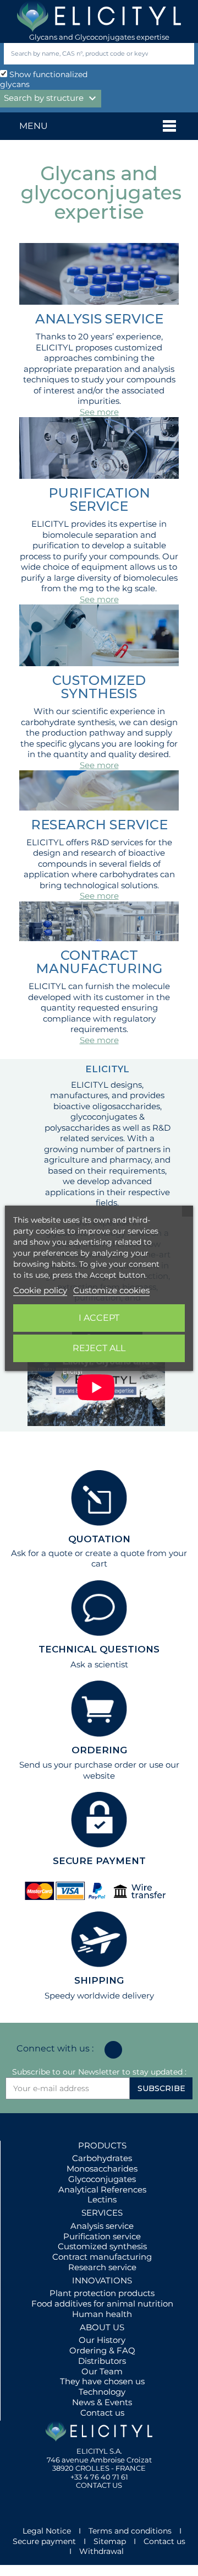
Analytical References (102, 2189)
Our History (102, 2340)
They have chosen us (102, 2381)
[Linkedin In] (113, 2050)
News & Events (102, 2402)
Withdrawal (101, 2551)
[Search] (183, 54)
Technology (102, 2392)
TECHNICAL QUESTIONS (99, 1649)
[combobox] (81, 54)
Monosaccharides (102, 2169)
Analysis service (102, 2226)
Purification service (102, 2236)
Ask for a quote (42, 1553)
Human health (102, 2314)
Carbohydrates (102, 2158)
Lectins (102, 2199)
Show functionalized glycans (44, 80)
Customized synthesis (102, 2246)
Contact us (102, 2413)
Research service (102, 2267)
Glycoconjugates (102, 2179)
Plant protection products (102, 2293)
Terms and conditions (130, 2531)
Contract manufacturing (102, 2257)
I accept (99, 1318)
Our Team (102, 2371)
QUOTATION (99, 1539)
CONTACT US (99, 2485)
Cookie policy (40, 1290)
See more (99, 412)
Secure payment (44, 2541)
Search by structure (51, 99)
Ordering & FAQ (102, 2350)
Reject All (99, 1348)
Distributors (102, 2361)
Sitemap (110, 2541)
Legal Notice (47, 2531)
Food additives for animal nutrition (102, 2304)
